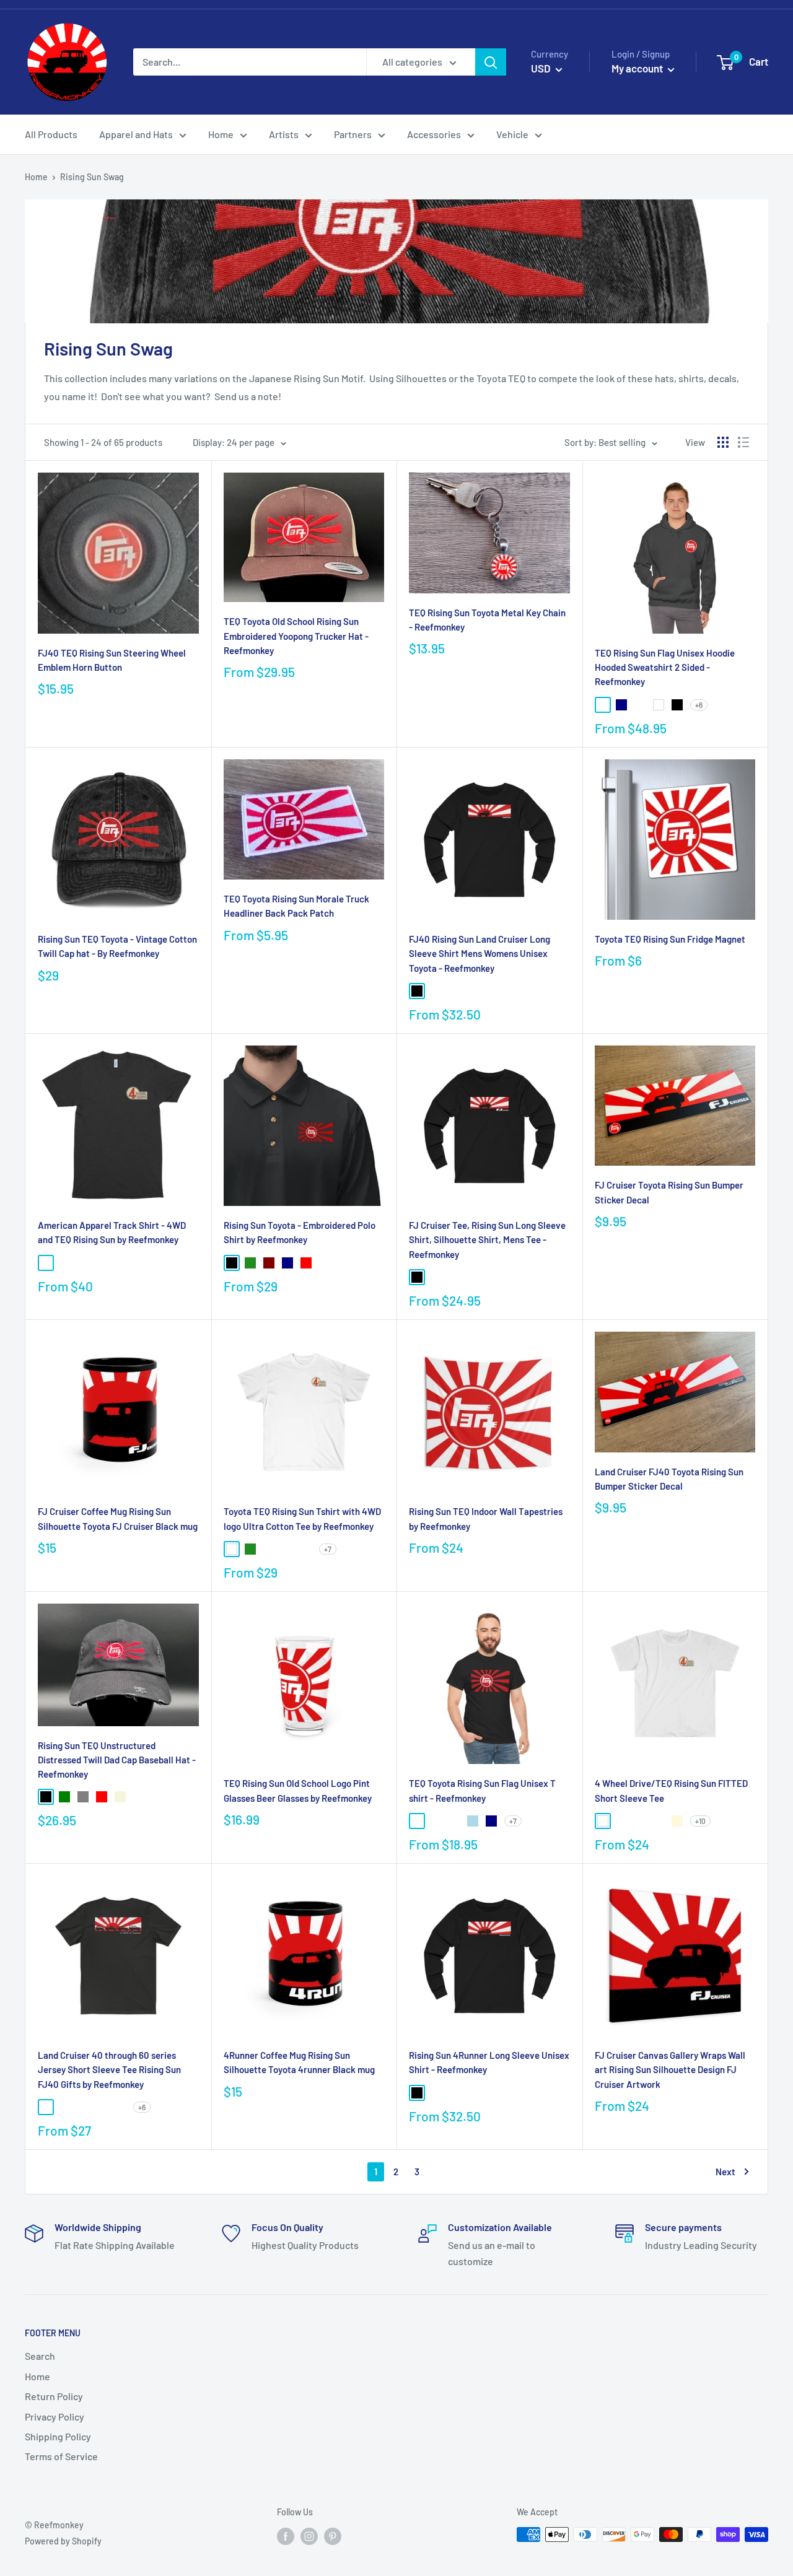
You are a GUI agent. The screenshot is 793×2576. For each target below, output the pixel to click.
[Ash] (269, 1549)
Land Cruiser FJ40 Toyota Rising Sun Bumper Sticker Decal (669, 1479)
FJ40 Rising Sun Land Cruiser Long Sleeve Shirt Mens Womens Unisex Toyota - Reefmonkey (480, 954)
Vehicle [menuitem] (512, 134)
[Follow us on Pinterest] (333, 2536)
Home (36, 177)
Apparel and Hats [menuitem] (136, 134)
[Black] (677, 705)
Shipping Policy (58, 2436)
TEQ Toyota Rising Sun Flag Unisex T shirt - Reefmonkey (482, 1790)
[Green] (64, 1797)
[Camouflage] (139, 1797)
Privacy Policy (55, 2417)
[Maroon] (269, 1263)
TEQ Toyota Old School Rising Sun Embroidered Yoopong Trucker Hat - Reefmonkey (296, 636)
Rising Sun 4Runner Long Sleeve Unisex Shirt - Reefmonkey (489, 2062)
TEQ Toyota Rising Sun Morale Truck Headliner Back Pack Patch (296, 906)
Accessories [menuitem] (434, 134)
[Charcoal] (417, 1821)
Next (725, 2172)
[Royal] (325, 1263)
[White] (659, 705)
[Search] (491, 62)
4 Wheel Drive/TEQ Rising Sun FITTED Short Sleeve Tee (671, 1790)
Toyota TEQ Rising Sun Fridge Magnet (670, 939)
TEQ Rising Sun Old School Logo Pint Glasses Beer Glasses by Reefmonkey (298, 1790)
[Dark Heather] (603, 705)
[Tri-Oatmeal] (120, 1263)
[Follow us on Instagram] (309, 2536)
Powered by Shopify (63, 2541)
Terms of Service (61, 2456)
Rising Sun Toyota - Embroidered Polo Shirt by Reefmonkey (300, 1232)
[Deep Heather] (102, 2107)
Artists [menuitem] (284, 134)
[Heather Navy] (120, 2107)
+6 (699, 705)
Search (40, 2356)
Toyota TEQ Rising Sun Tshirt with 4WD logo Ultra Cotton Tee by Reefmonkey (302, 1518)
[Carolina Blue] (306, 1549)
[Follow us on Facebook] (286, 2536)
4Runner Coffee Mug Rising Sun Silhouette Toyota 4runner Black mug (299, 2062)
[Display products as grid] (723, 442)
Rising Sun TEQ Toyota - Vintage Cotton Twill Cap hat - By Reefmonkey (117, 946)
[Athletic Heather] (436, 991)
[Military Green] (640, 1821)
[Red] (306, 1263)
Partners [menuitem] (353, 134)
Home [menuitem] (221, 134)
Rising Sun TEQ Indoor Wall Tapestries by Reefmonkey (486, 1518)
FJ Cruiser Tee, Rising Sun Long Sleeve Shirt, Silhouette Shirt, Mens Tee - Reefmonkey (487, 1240)
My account (638, 68)
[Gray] (83, 1797)
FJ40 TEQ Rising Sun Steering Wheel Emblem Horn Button (112, 660)
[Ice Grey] (621, 1821)
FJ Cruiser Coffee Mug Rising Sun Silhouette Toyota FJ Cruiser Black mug (118, 1518)
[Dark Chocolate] (436, 1821)
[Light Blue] (473, 1821)
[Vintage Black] (46, 2107)
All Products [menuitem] (51, 134)
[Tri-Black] (46, 1263)
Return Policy (54, 2396)
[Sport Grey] (640, 705)
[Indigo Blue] (287, 1549)
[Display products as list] (743, 442)
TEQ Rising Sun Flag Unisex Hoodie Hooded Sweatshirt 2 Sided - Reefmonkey (665, 667)
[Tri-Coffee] (64, 1263)
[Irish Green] (454, 1821)
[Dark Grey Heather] (454, 991)
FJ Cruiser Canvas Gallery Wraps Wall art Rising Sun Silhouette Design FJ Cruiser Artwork (670, 2070)
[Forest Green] (250, 1263)
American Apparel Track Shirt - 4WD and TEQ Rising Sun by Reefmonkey (112, 1232)
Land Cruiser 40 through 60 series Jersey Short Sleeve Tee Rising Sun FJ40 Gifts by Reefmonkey (109, 2070)
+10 (700, 1821)
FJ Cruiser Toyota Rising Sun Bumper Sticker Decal (669, 1192)
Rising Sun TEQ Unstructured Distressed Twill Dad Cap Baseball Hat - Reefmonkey (117, 1760)
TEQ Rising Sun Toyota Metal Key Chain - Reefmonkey (487, 620)
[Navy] (621, 705)
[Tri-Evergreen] (102, 1263)
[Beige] (120, 1797)
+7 (328, 1549)
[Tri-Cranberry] (139, 1263)
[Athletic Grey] (83, 1263)
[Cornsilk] (677, 1821)
